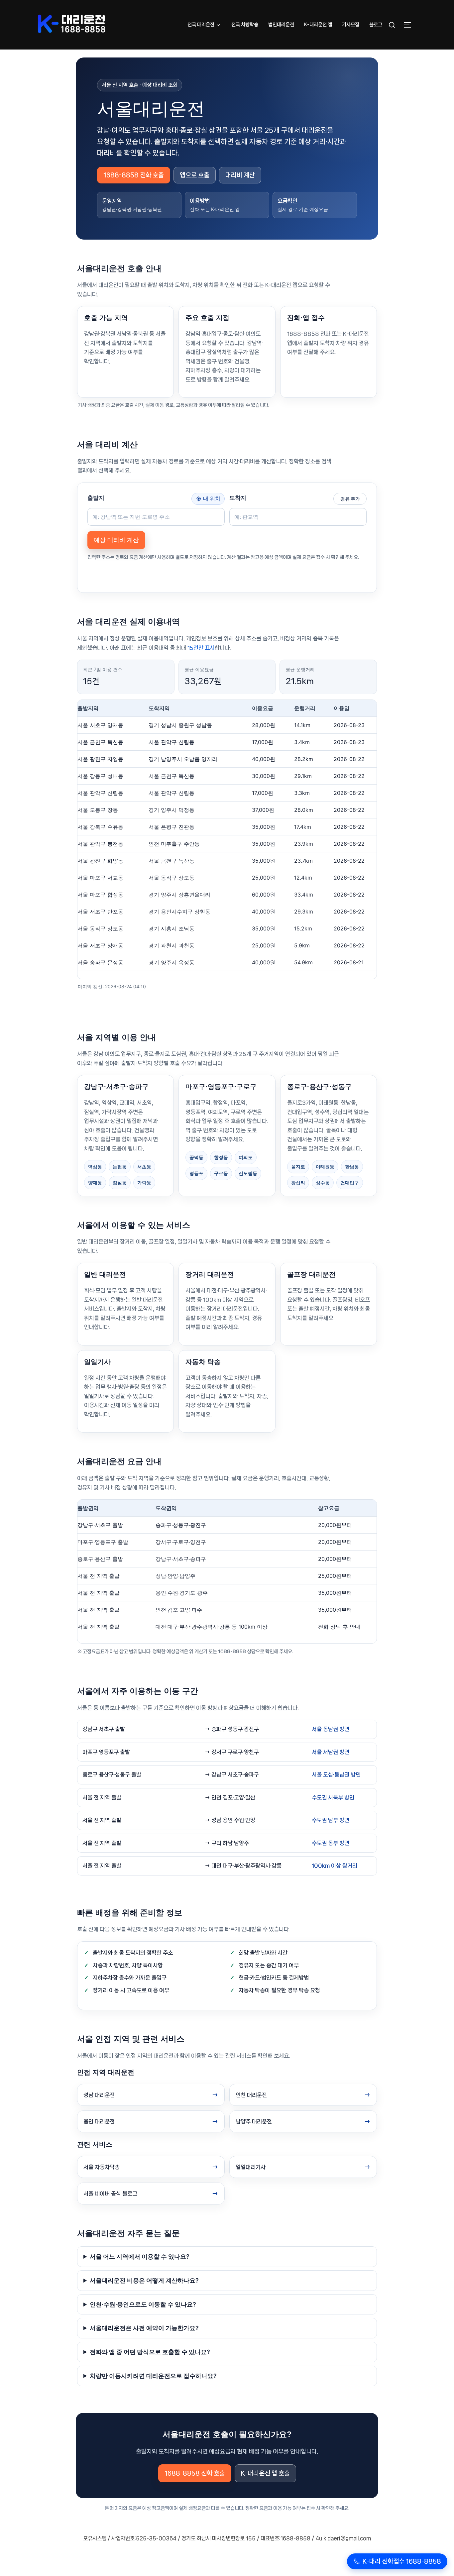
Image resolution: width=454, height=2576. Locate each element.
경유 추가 (350, 499)
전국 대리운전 (201, 25)
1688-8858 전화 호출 (134, 175)
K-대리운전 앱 (318, 25)
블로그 (376, 25)
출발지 (96, 498)
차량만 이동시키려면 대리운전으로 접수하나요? (153, 2376)
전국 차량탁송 (245, 25)
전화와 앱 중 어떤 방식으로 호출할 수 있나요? (150, 2352)
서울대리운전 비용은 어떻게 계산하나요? (144, 2280)
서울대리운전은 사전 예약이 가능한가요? (144, 2328)
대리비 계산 (240, 175)
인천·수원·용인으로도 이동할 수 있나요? (143, 2304)
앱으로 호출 (195, 175)
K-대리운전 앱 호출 (265, 2473)
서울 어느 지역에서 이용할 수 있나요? (140, 2256)
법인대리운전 (281, 25)
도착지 (238, 498)
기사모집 (351, 25)
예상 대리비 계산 (116, 540)
